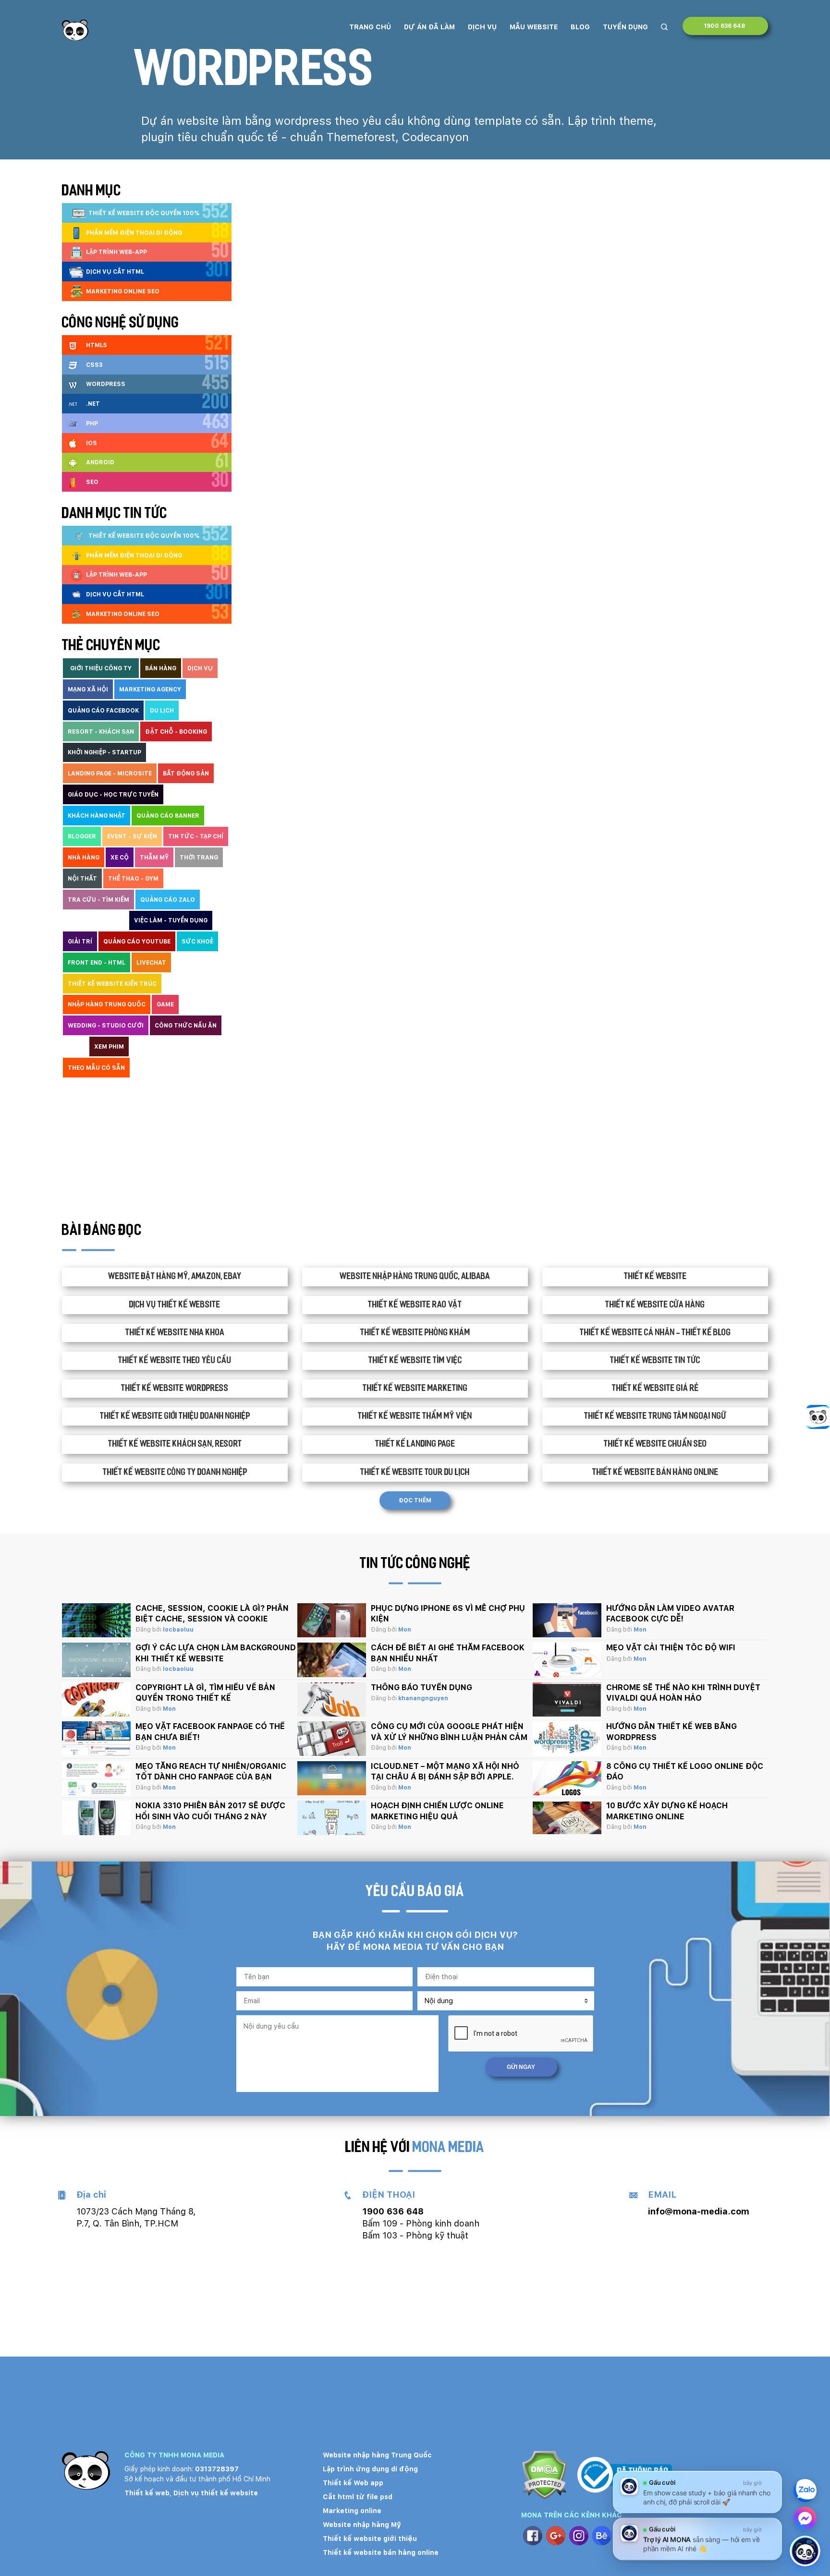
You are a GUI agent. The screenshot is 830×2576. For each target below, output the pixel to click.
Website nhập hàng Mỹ (362, 2525)
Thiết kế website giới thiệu (370, 2539)
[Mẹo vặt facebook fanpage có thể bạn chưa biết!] (96, 1739)
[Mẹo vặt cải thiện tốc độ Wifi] (567, 1660)
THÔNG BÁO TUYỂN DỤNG (421, 1687)
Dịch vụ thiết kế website (216, 2493)
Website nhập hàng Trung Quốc (377, 2455)
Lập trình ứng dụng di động (370, 2469)
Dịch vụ (482, 27)
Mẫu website (534, 27)
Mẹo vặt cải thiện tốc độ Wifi (671, 1648)
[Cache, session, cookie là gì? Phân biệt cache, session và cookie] (96, 1621)
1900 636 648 (725, 26)
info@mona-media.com (699, 2211)
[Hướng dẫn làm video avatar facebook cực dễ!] (567, 1621)
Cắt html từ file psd (358, 2497)
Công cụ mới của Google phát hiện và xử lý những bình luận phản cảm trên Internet (449, 1737)
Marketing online (352, 2511)
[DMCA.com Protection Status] (544, 2476)
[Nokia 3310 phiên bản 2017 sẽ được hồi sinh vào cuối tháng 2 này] (96, 1818)
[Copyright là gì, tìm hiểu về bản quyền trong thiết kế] (96, 1700)
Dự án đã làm (429, 27)
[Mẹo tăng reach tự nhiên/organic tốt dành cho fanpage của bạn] (96, 1778)
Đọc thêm (415, 1500)
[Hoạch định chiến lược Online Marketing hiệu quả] (332, 1818)
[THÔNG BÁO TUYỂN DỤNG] (332, 1700)
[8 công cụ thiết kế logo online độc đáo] (567, 1778)
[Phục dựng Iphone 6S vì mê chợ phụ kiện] (332, 1621)
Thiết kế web (147, 2493)
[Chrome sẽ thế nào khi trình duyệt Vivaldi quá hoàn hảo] (567, 1700)
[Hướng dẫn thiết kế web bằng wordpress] (567, 1739)
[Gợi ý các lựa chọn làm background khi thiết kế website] (96, 1660)
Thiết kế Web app (353, 2483)
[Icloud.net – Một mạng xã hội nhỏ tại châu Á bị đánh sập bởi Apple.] (332, 1778)
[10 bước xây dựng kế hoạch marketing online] (567, 1818)
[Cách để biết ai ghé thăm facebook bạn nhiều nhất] (332, 1660)
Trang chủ (370, 27)
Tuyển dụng (625, 27)
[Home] (75, 30)
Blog (580, 27)
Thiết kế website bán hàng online (381, 2552)
